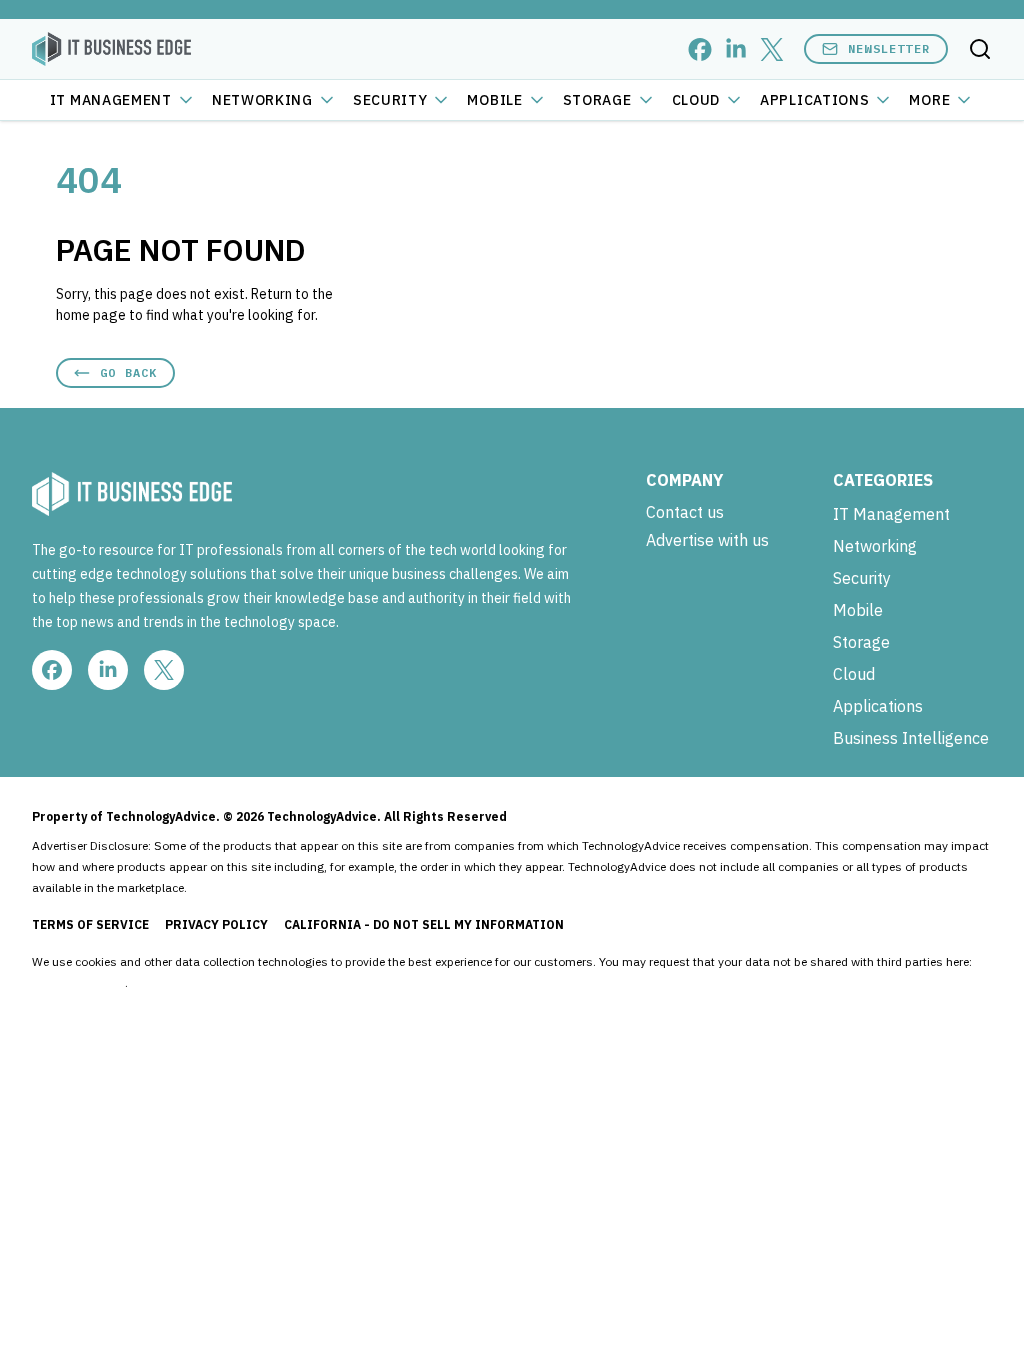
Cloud (696, 100)
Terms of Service (90, 924)
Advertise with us (707, 540)
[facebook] (700, 49)
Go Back (128, 372)
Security (390, 100)
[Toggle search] (980, 49)
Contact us (685, 512)
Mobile (494, 100)
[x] (772, 49)
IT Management (111, 100)
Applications (814, 100)
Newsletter (889, 48)
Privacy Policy (216, 924)
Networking (262, 100)
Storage (597, 100)
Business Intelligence (911, 738)
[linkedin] (736, 49)
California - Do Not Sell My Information (424, 924)
